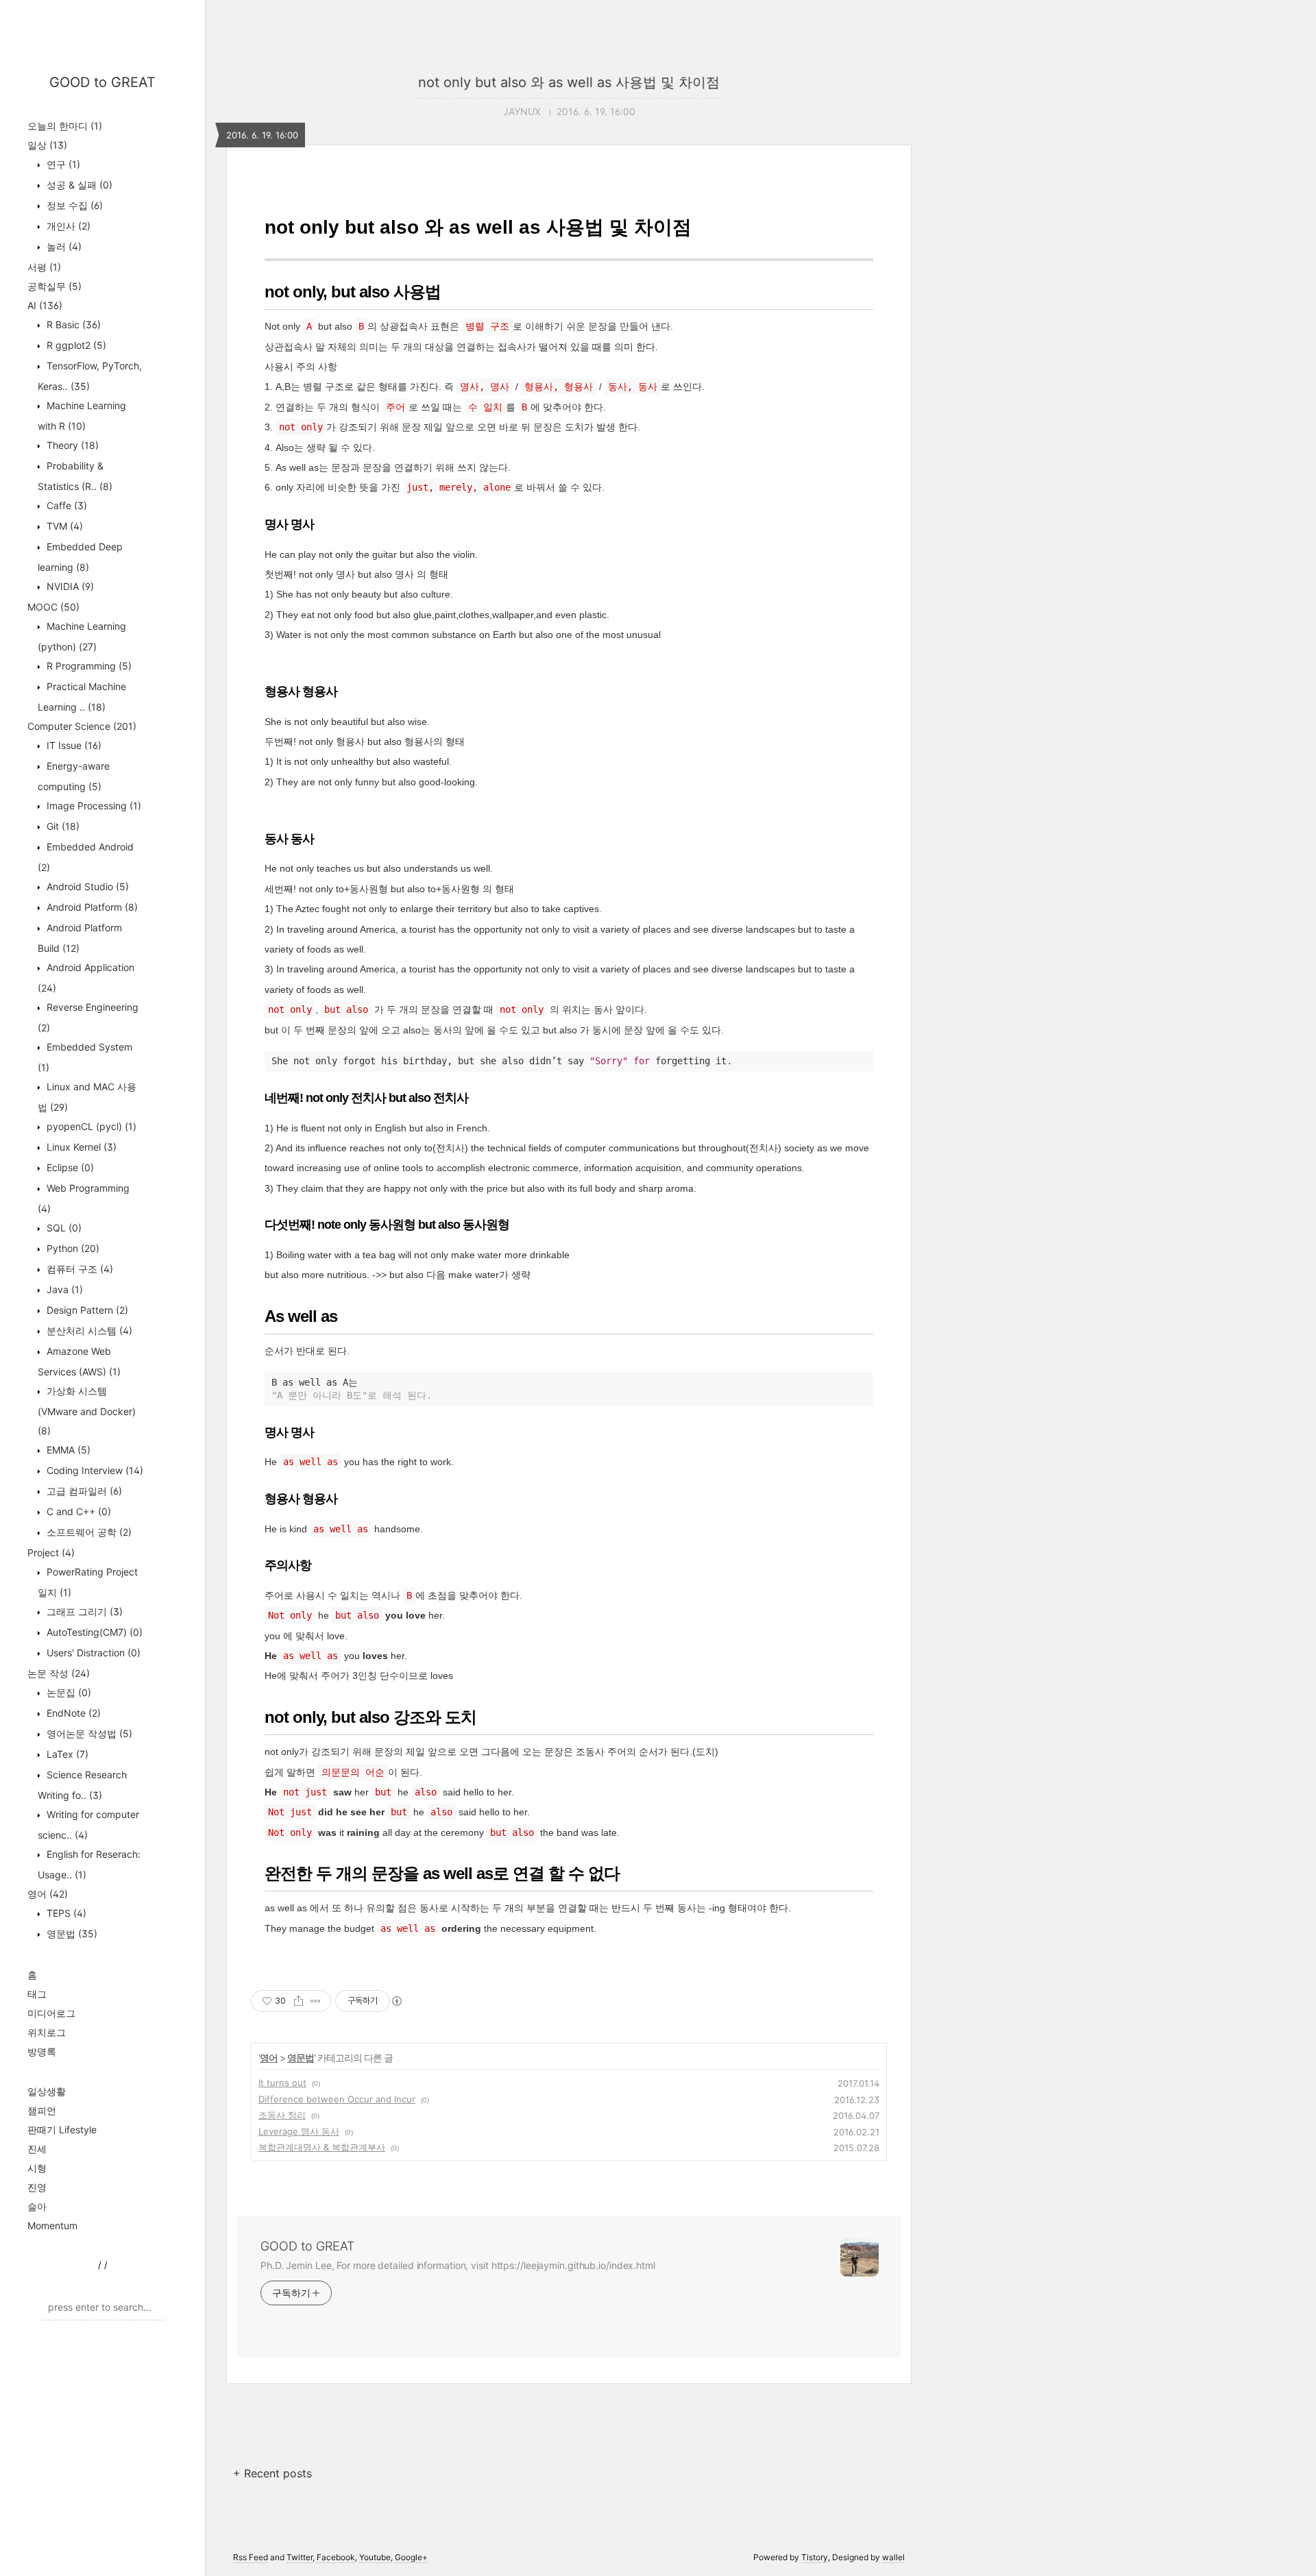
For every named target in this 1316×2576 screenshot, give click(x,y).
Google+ (411, 2557)
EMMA (67, 1450)
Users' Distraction (92, 1653)
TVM (63, 526)
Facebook (336, 2557)
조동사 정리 (282, 2115)
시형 (37, 2168)
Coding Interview (94, 1470)
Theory (71, 445)
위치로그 (47, 2032)
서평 (44, 267)
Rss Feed (251, 2557)
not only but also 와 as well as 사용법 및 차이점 (569, 82)
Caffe (65, 505)
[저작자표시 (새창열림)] (396, 2001)
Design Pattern (86, 1310)
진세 (37, 2149)
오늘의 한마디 (65, 126)
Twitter (300, 2557)
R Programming (88, 666)
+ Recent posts (272, 2473)
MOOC (53, 607)
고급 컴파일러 (83, 1491)
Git (62, 826)
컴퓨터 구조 (78, 1269)
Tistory (815, 2557)
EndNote (72, 1713)
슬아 (37, 2206)
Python (72, 1248)
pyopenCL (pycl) (90, 1126)
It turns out (282, 2083)
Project (51, 1553)
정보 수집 (73, 205)
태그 (37, 1994)
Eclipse (69, 1167)
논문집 (68, 1692)
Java (63, 1289)
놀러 (63, 246)
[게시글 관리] (316, 2001)
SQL (63, 1228)
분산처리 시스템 (88, 1330)
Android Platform (91, 907)
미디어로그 (51, 2013)
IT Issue (73, 745)
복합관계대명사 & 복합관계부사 (322, 2147)
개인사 (67, 226)
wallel (893, 2557)
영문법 (71, 1934)
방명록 (42, 2051)
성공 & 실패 (78, 185)
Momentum (52, 2225)
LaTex (66, 1754)
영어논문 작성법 (88, 1733)
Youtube (375, 2557)
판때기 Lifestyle (62, 2130)
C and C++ (77, 1511)
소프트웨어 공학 (88, 1532)
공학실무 (54, 286)
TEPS (65, 1913)
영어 (48, 1894)
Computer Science (82, 726)
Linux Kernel (80, 1147)
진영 (37, 2187)
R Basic (72, 324)
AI (45, 305)
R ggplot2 (75, 345)
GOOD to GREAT (102, 82)
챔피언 (42, 2110)
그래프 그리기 (83, 1611)
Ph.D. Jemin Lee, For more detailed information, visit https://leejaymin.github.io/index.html (458, 2265)
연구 (62, 164)
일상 (47, 145)
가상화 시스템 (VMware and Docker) (87, 1411)
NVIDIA (69, 586)
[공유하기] (298, 2001)
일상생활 (47, 2091)
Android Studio (86, 886)
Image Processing (93, 806)
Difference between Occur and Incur (337, 2099)
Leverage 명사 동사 (299, 2131)
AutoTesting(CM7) (93, 1632)
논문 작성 (59, 1673)
